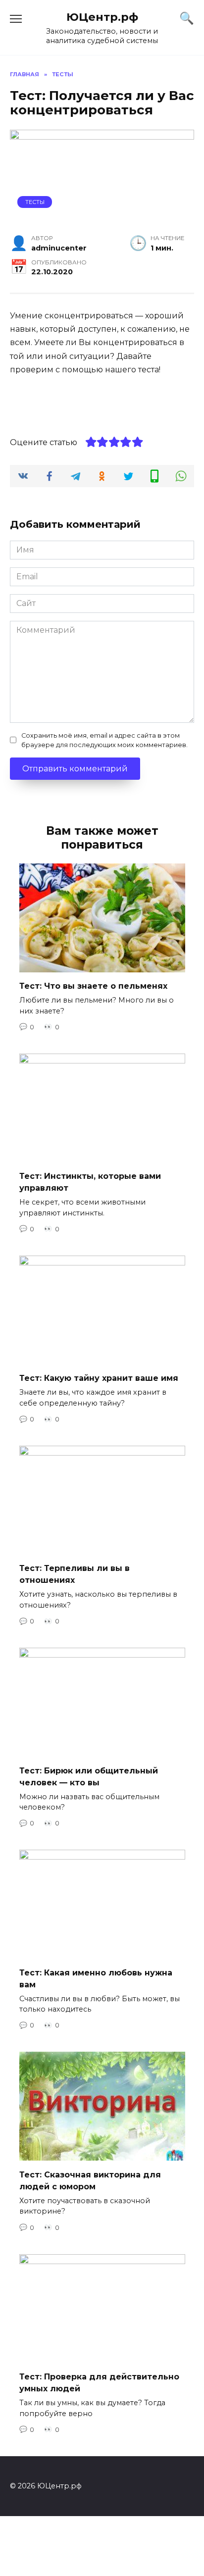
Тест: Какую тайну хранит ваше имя (99, 1378)
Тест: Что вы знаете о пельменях (93, 986)
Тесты (35, 202)
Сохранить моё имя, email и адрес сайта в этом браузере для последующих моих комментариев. (104, 740)
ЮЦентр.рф (102, 17)
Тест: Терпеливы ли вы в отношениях (75, 1574)
